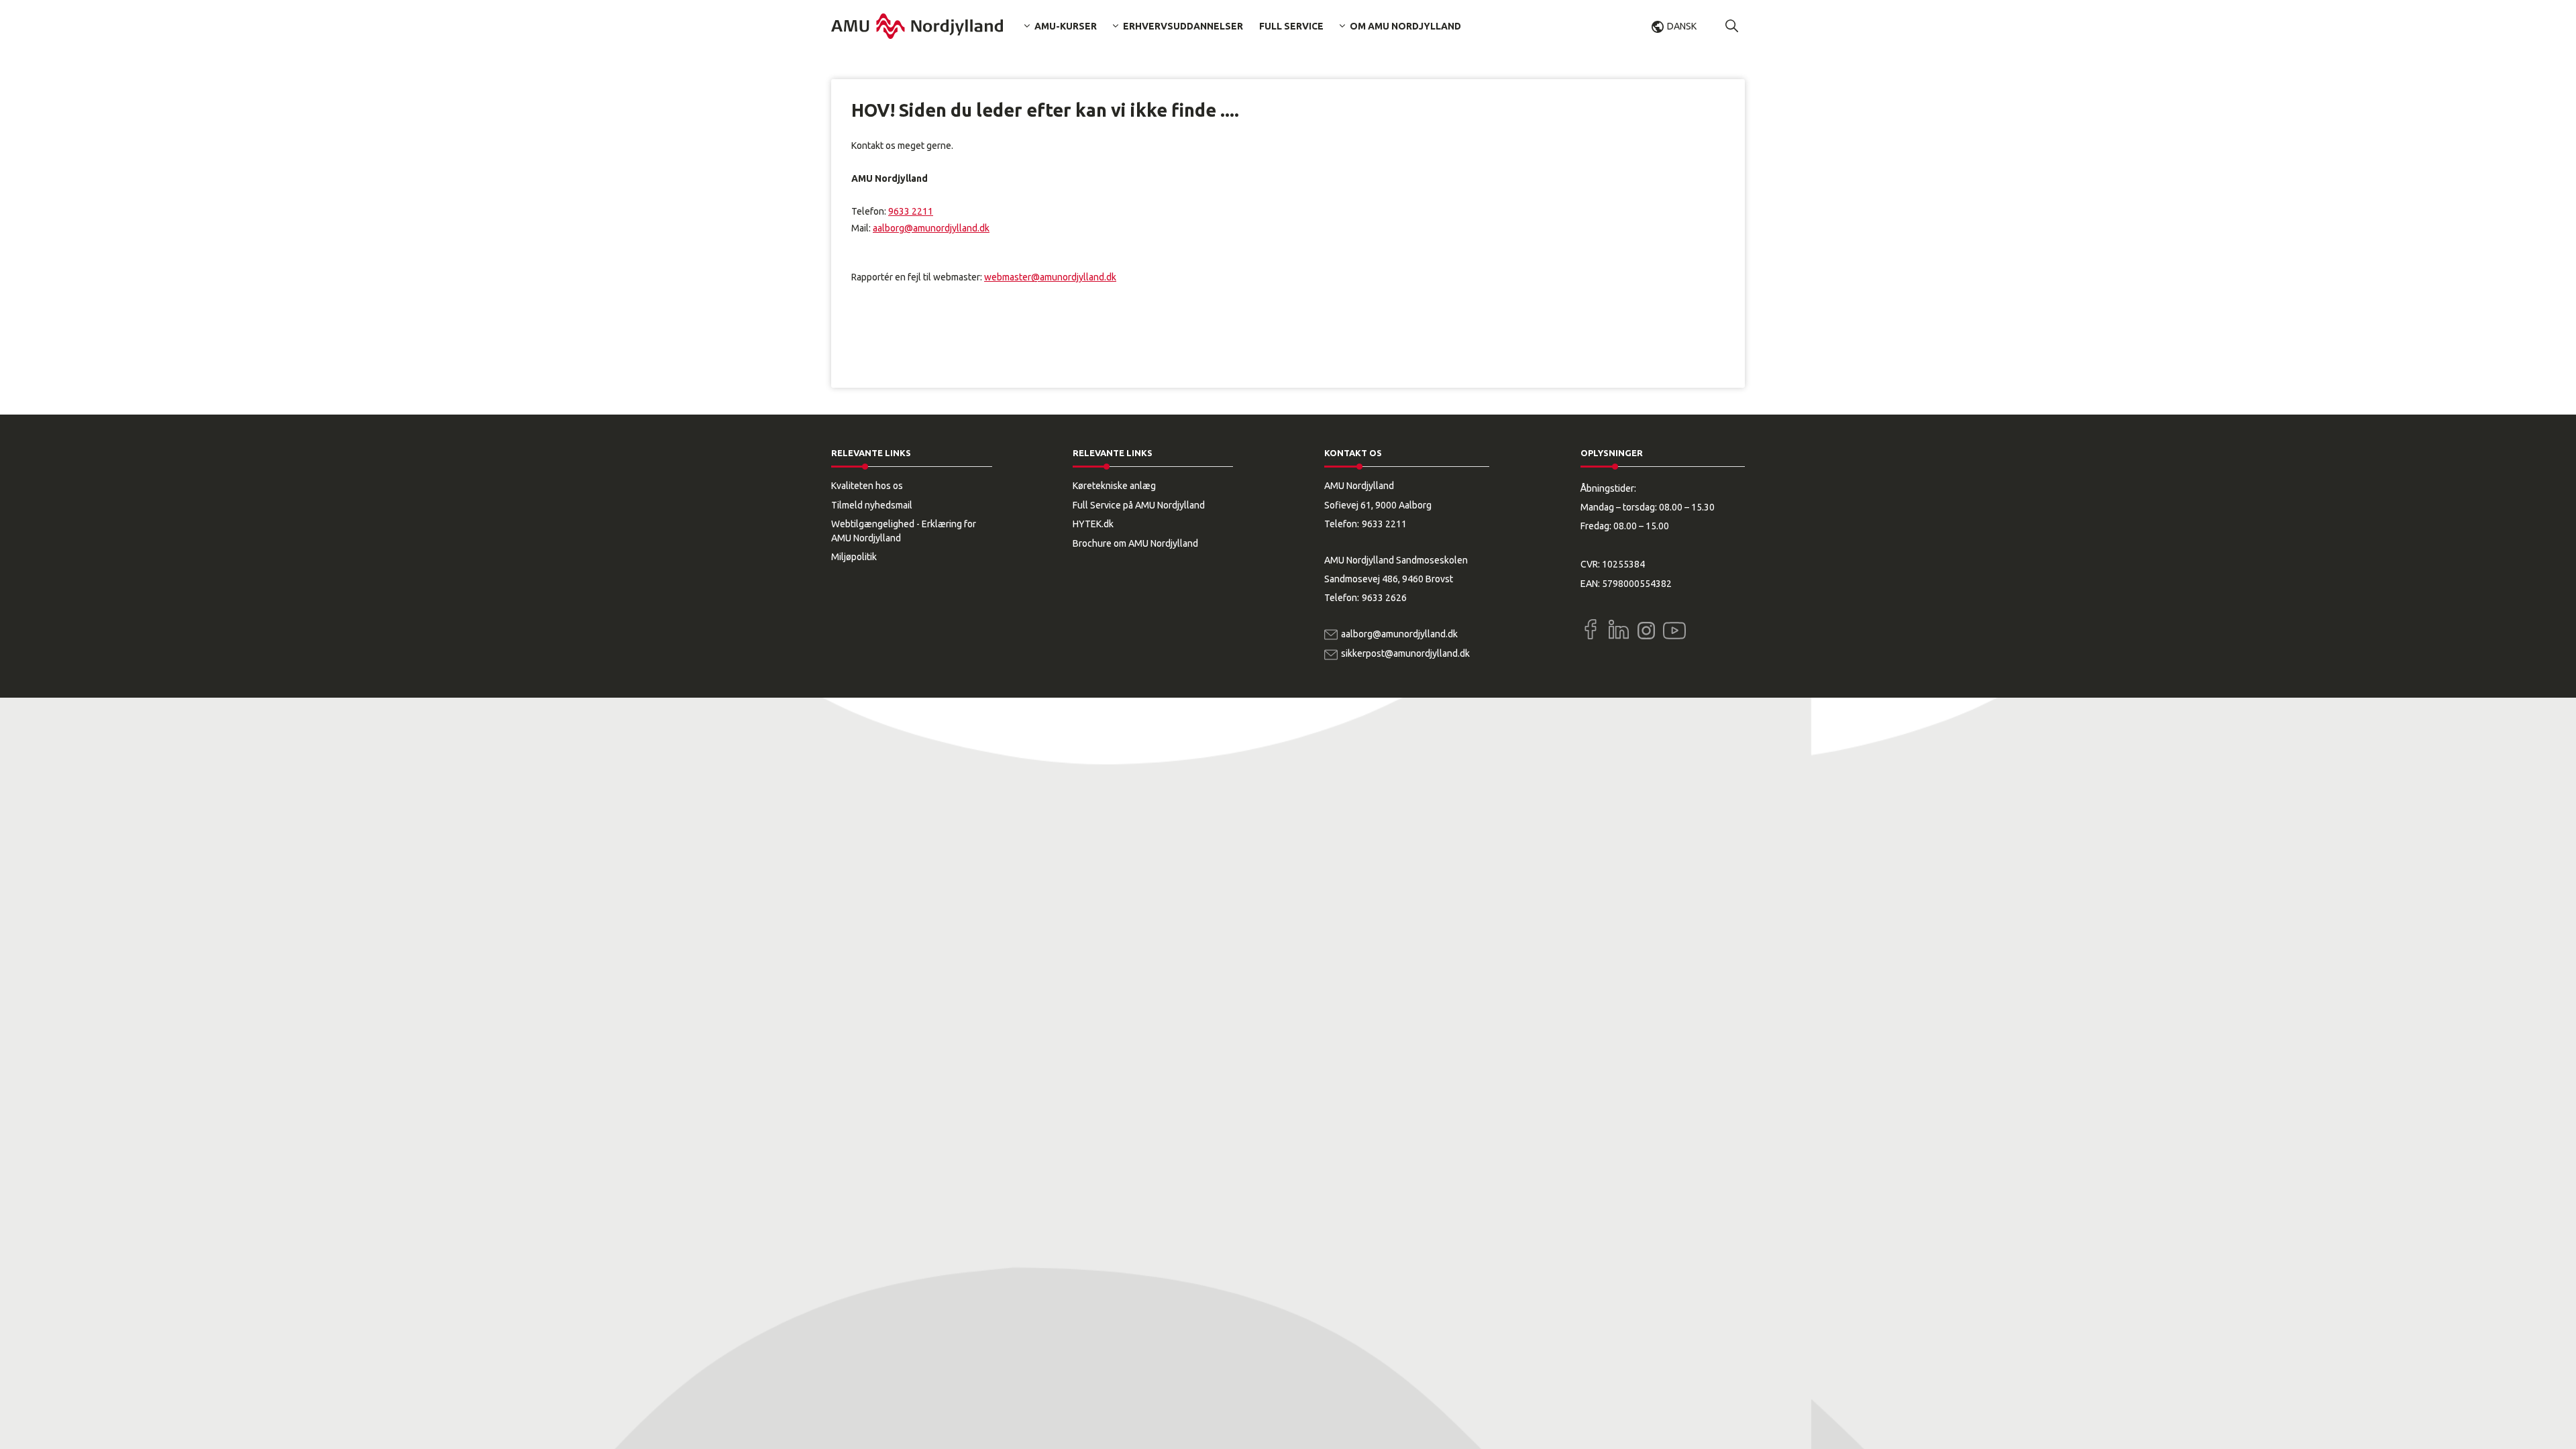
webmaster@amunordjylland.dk (1050, 277)
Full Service (1291, 26)
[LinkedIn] (1619, 629)
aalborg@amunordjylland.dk (931, 228)
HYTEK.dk (1093, 524)
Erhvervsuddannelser (1183, 26)
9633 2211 (911, 211)
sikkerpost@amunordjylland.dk (1405, 653)
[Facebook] (1591, 629)
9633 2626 (1384, 598)
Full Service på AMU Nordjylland (1139, 505)
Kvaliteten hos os (867, 486)
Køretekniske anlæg (1114, 486)
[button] (1732, 26)
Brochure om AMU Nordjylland (1135, 543)
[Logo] (917, 26)
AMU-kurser (1066, 26)
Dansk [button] (1682, 26)
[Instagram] (1646, 631)
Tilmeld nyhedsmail (872, 505)
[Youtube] (1674, 628)
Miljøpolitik (854, 557)
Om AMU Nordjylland (1405, 26)
